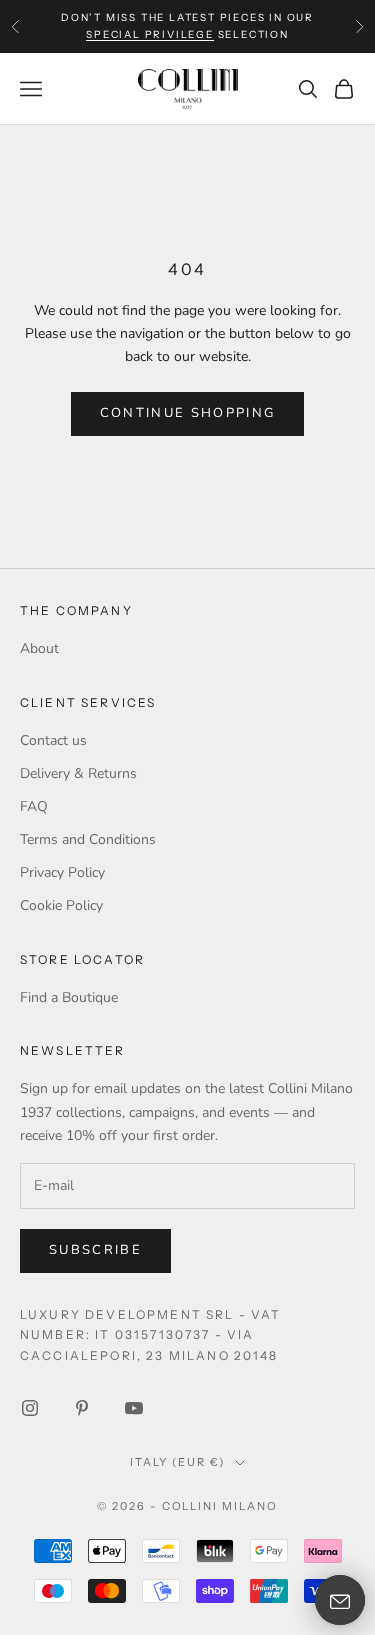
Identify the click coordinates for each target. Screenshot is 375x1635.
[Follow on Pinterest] (82, 1408)
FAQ (34, 806)
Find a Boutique (69, 997)
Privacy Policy (62, 872)
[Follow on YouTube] (134, 1408)
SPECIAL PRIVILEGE (150, 34)
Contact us (53, 740)
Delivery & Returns (78, 773)
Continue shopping (188, 413)
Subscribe (95, 1250)
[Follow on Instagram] (30, 1408)
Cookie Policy (61, 905)
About (39, 648)
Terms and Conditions (88, 839)
